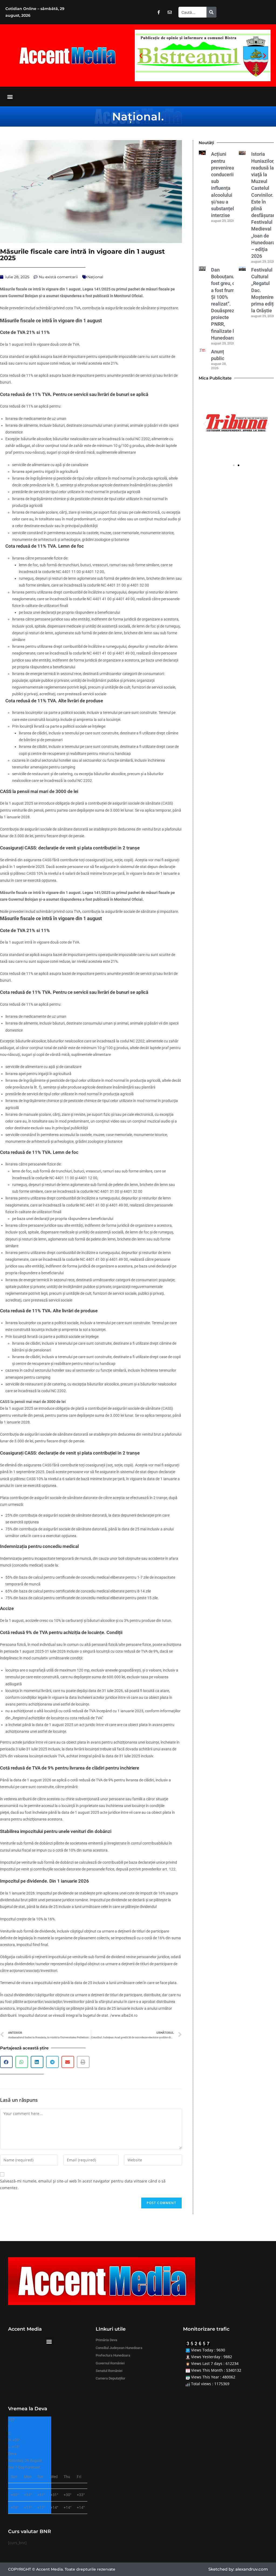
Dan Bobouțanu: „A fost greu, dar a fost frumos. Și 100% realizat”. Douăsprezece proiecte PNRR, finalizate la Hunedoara (227, 304)
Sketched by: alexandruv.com (238, 2569)
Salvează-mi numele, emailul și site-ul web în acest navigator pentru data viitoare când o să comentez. (83, 2184)
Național (137, 116)
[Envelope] (170, 12)
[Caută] (211, 12)
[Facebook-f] (158, 12)
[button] (141, 55)
